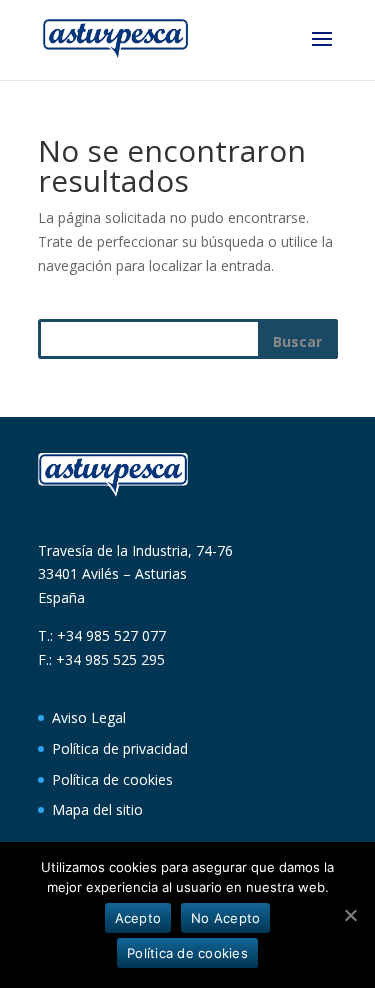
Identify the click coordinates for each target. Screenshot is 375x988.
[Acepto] (350, 915)
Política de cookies (112, 779)
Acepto (138, 918)
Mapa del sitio (97, 809)
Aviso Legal (89, 717)
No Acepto (225, 918)
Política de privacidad (120, 748)
